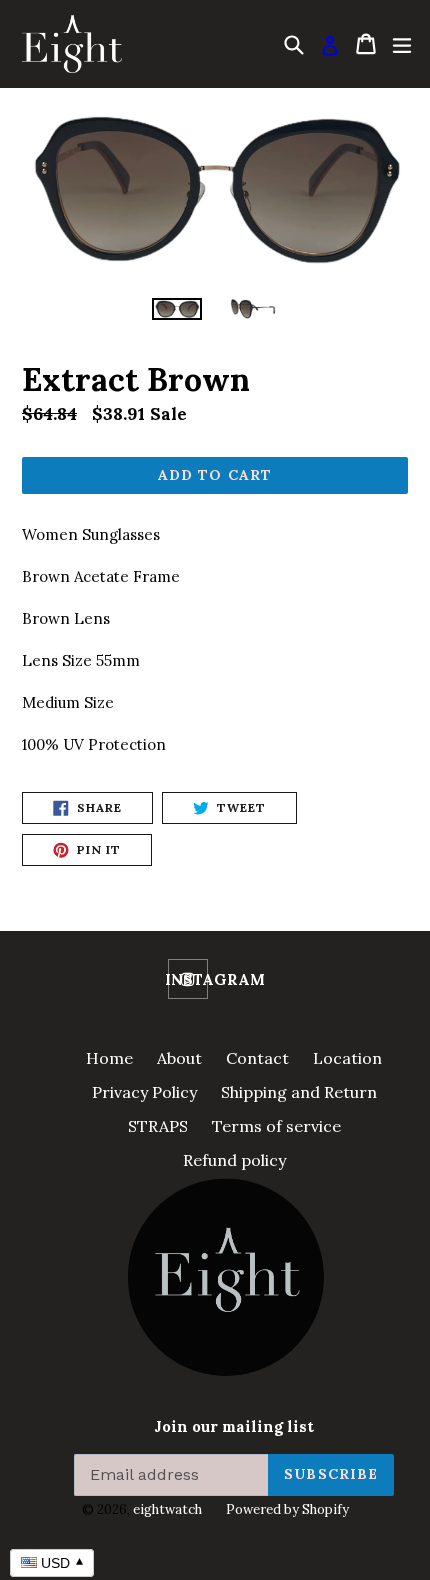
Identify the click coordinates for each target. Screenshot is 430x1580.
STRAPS (158, 1126)
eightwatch (167, 1509)
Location (347, 1058)
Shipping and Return (299, 1092)
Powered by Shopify (287, 1509)
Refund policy (234, 1160)
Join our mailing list (234, 1427)
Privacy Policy (144, 1092)
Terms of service (276, 1126)
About (179, 1058)
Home (109, 1058)
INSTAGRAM (215, 980)
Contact (257, 1058)
